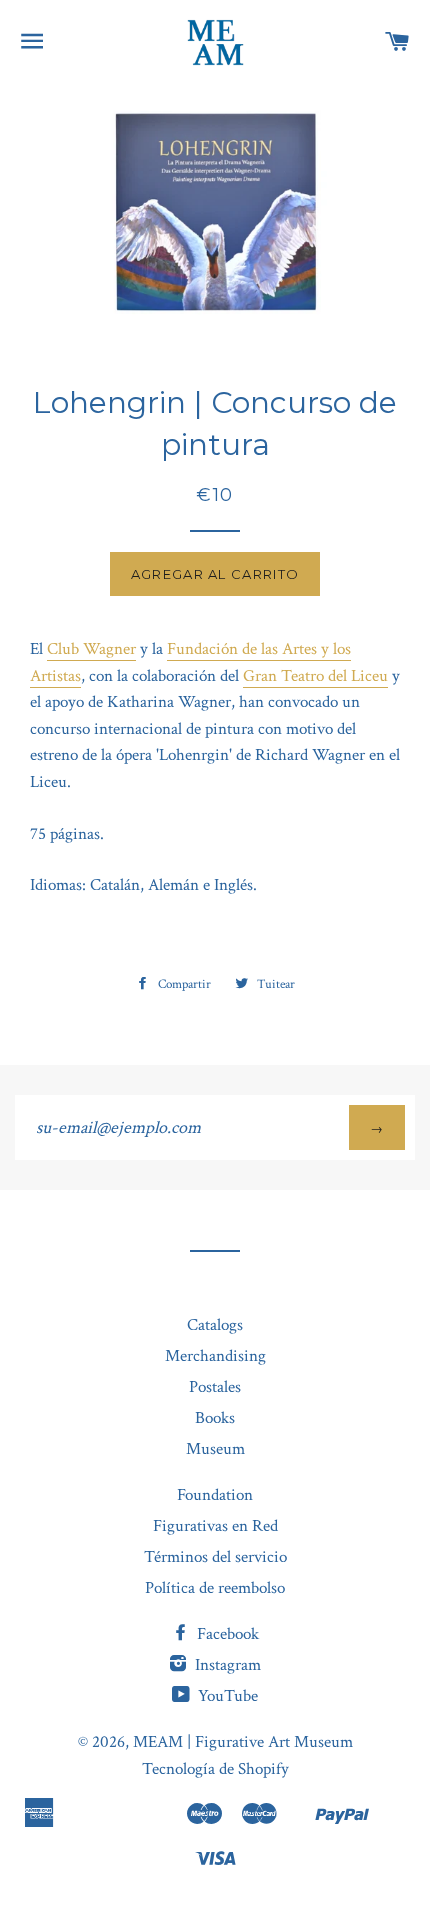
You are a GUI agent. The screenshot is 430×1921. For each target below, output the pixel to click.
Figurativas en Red (215, 1526)
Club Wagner (91, 649)
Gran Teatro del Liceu (315, 676)
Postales (215, 1387)
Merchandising (215, 1356)
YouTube (226, 1696)
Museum (215, 1449)
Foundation (215, 1495)
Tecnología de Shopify (215, 1769)
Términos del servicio (215, 1557)
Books (215, 1418)
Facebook (226, 1634)
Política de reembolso (215, 1588)
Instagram (226, 1665)
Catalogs (215, 1325)
